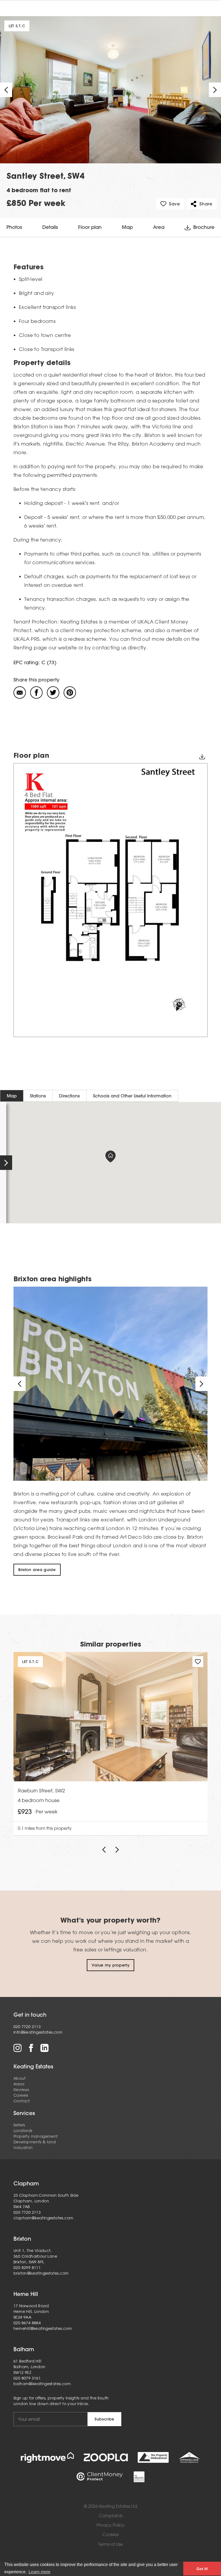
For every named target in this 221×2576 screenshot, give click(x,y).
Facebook (31, 2048)
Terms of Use (110, 2544)
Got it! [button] (202, 2569)
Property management (36, 2136)
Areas (19, 2084)
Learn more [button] (39, 2572)
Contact (22, 2101)
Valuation (23, 2148)
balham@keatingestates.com (42, 2384)
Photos (14, 227)
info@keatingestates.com (38, 2032)
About (20, 2078)
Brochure (204, 227)
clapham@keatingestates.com (43, 2218)
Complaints (111, 2516)
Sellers (19, 2125)
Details (50, 227)
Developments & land (35, 2142)
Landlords (23, 2131)
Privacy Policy (110, 2525)
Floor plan (90, 227)
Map (127, 227)
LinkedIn (44, 2048)
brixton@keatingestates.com (41, 2273)
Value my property (111, 1965)
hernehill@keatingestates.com (43, 2329)
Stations (38, 1096)
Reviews (21, 2090)
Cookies (110, 2535)
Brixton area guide (37, 1570)
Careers (21, 2095)
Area (159, 227)
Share (206, 204)
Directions (69, 1096)
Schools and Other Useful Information (132, 1096)
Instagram (18, 2048)
